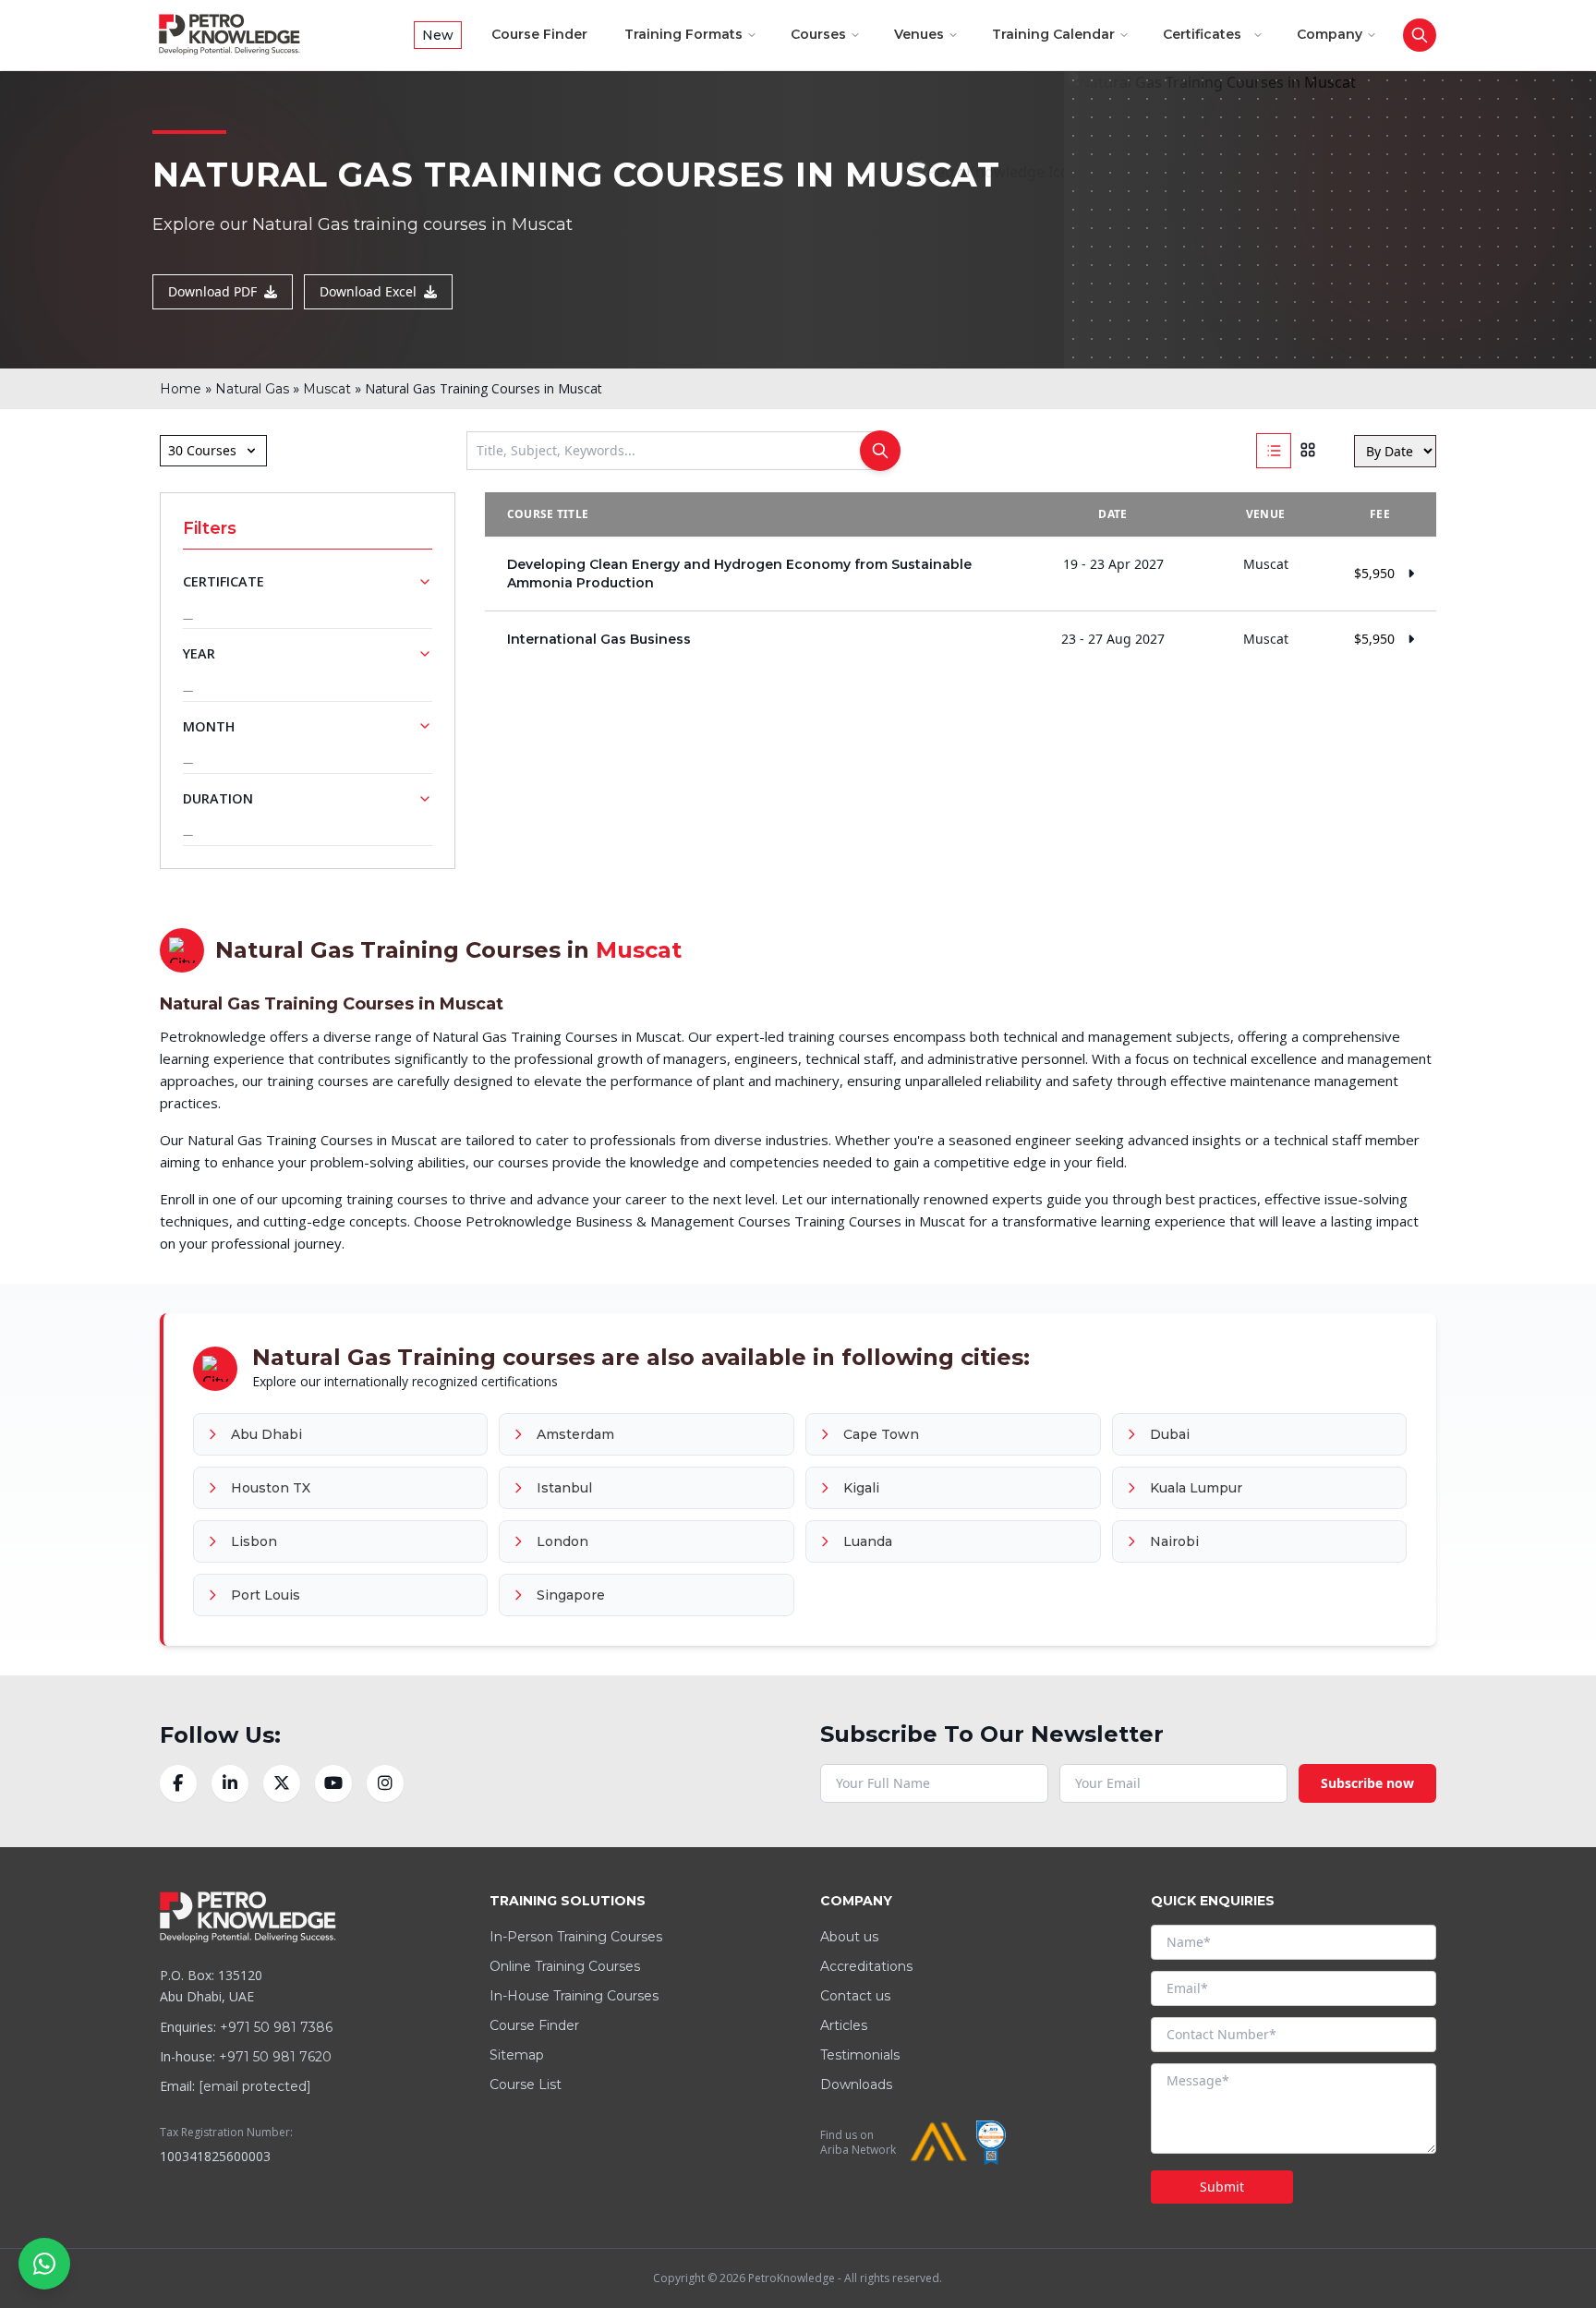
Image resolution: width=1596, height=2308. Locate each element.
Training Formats (683, 34)
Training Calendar (1053, 34)
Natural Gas (252, 389)
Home (181, 389)
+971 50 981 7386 (276, 2027)
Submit (1222, 2187)
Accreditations (866, 1966)
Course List (526, 2084)
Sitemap (517, 2055)
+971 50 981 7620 (275, 2057)
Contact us (855, 1996)
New (438, 35)
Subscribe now (1367, 1783)
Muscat (327, 389)
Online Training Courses (565, 1966)
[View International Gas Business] (961, 639)
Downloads (856, 2084)
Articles (844, 2025)
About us (849, 1937)
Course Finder (539, 34)
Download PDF (212, 291)
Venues (919, 34)
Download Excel (368, 291)
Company (1330, 34)
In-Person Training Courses (576, 1937)
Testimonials (860, 2055)
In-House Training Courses (574, 1996)
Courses (818, 34)
